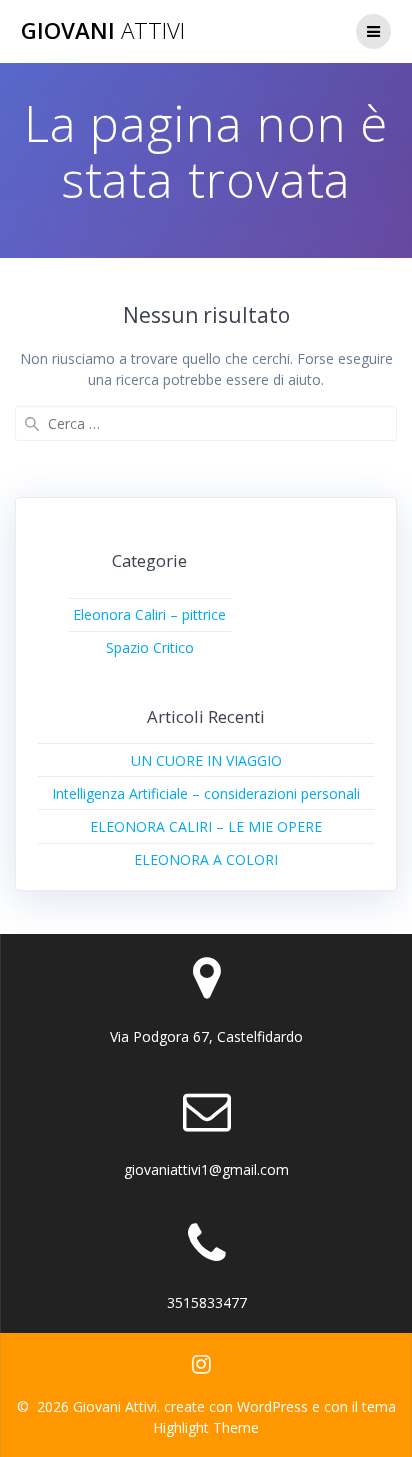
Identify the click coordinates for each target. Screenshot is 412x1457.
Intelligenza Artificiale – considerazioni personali (206, 793)
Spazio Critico (150, 647)
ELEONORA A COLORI (206, 859)
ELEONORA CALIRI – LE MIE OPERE (206, 826)
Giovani (103, 31)
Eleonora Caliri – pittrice (149, 614)
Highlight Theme (206, 1427)
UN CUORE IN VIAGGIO (206, 760)
